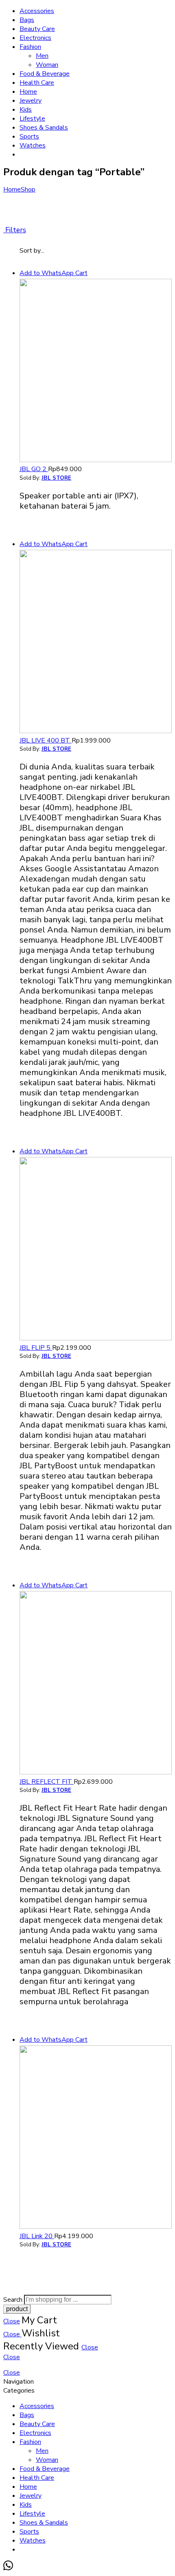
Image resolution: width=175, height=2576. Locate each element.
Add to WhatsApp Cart (54, 273)
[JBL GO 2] (96, 372)
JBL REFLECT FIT (47, 1782)
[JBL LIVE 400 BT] (96, 643)
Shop (28, 190)
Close (12, 2321)
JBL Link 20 (37, 2236)
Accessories (37, 11)
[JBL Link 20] (96, 2138)
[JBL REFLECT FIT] (96, 1684)
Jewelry (31, 101)
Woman (47, 65)
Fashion (30, 47)
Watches (33, 145)
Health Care (37, 83)
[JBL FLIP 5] (96, 1250)
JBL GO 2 (34, 469)
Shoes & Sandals (44, 128)
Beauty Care (37, 29)
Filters (15, 230)
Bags (27, 20)
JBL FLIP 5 (36, 1348)
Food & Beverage (45, 74)
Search (14, 2300)
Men (42, 56)
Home (28, 92)
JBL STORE (56, 478)
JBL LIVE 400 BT (46, 740)
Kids (26, 110)
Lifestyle (32, 119)
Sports (29, 137)
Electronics (35, 38)
